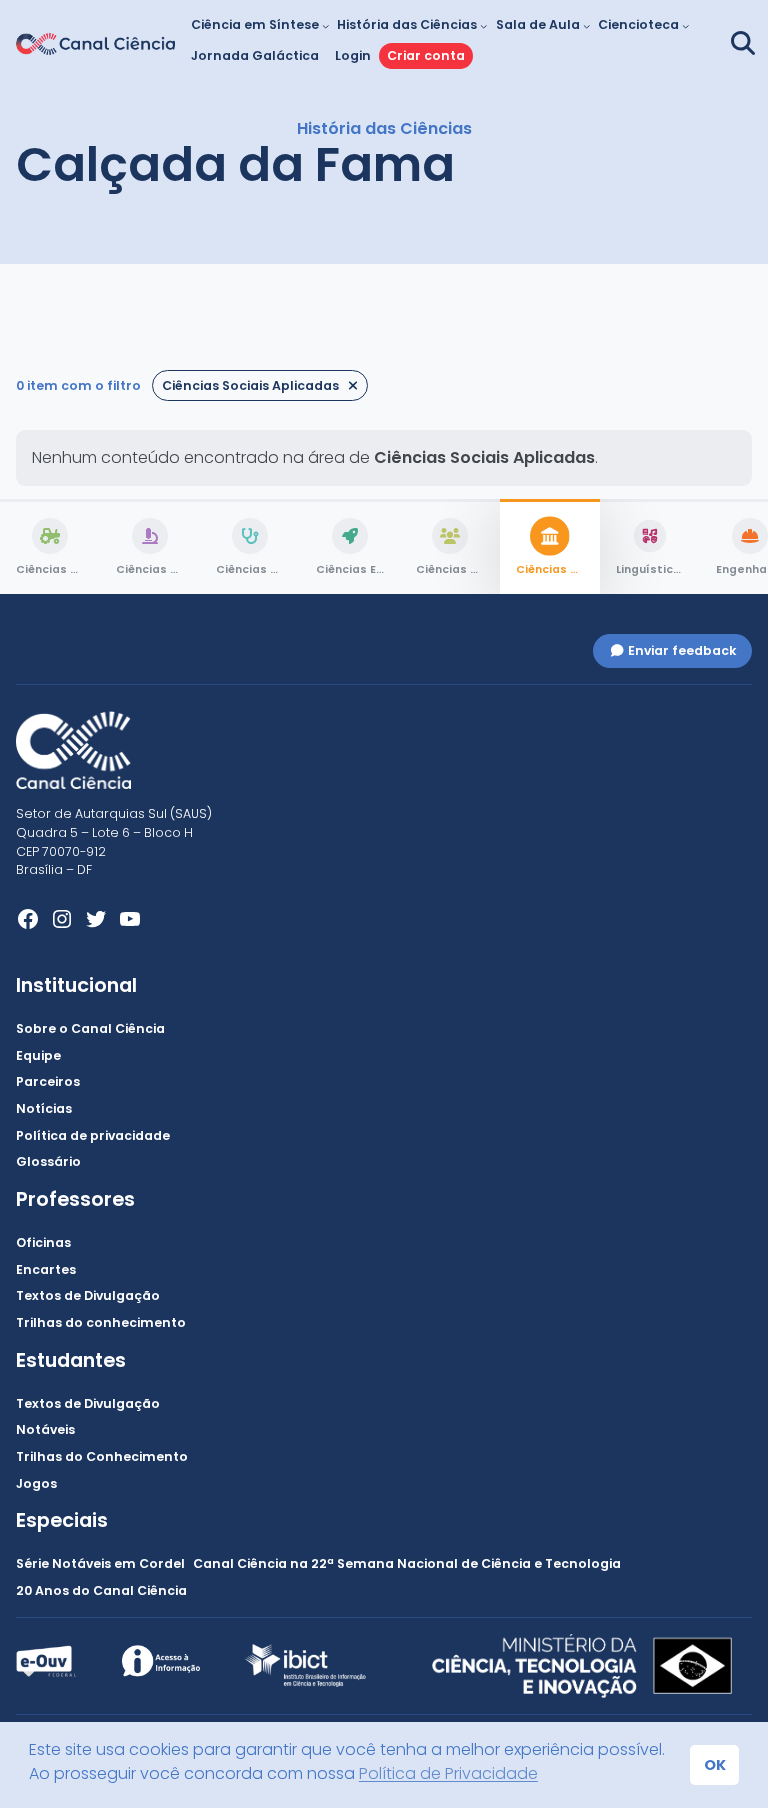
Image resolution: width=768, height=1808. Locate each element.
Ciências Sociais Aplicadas (250, 385)
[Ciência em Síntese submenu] (325, 25)
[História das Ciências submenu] (483, 25)
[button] (740, 43)
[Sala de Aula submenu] (586, 25)
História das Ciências (384, 128)
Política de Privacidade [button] (448, 1773)
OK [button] (715, 1765)
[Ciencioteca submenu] (685, 25)
